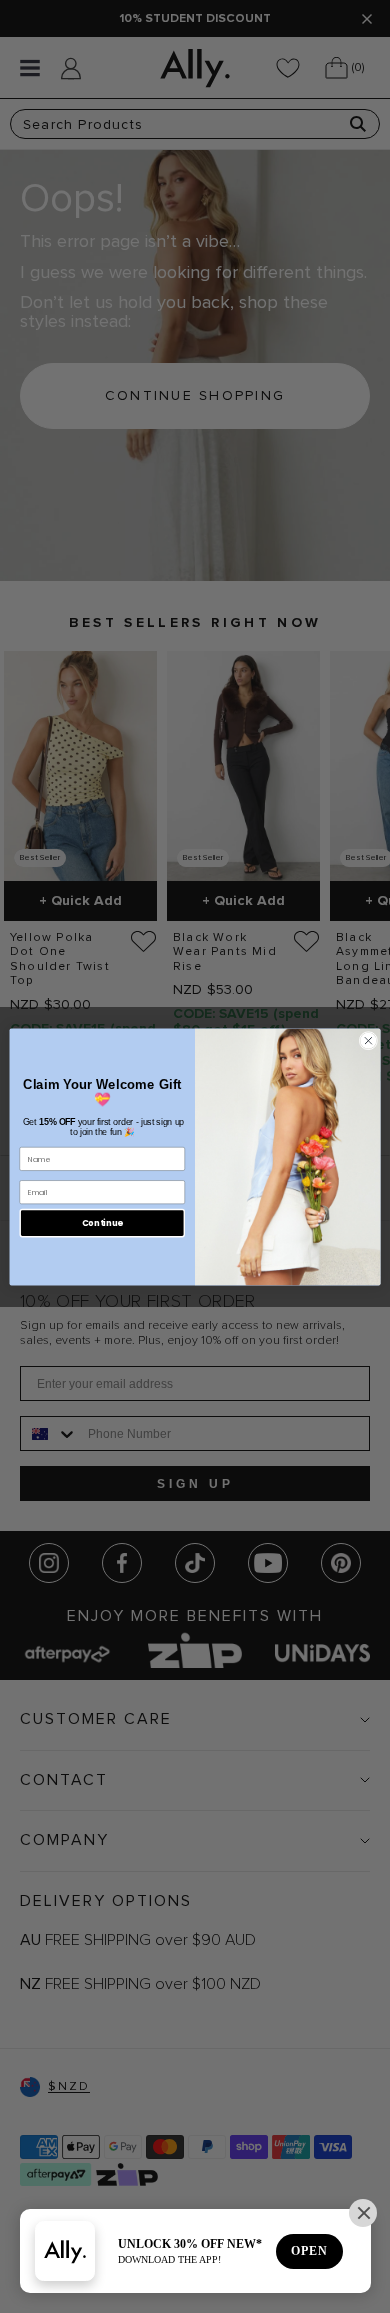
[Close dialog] (368, 1040)
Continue (102, 1222)
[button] (363, 2213)
